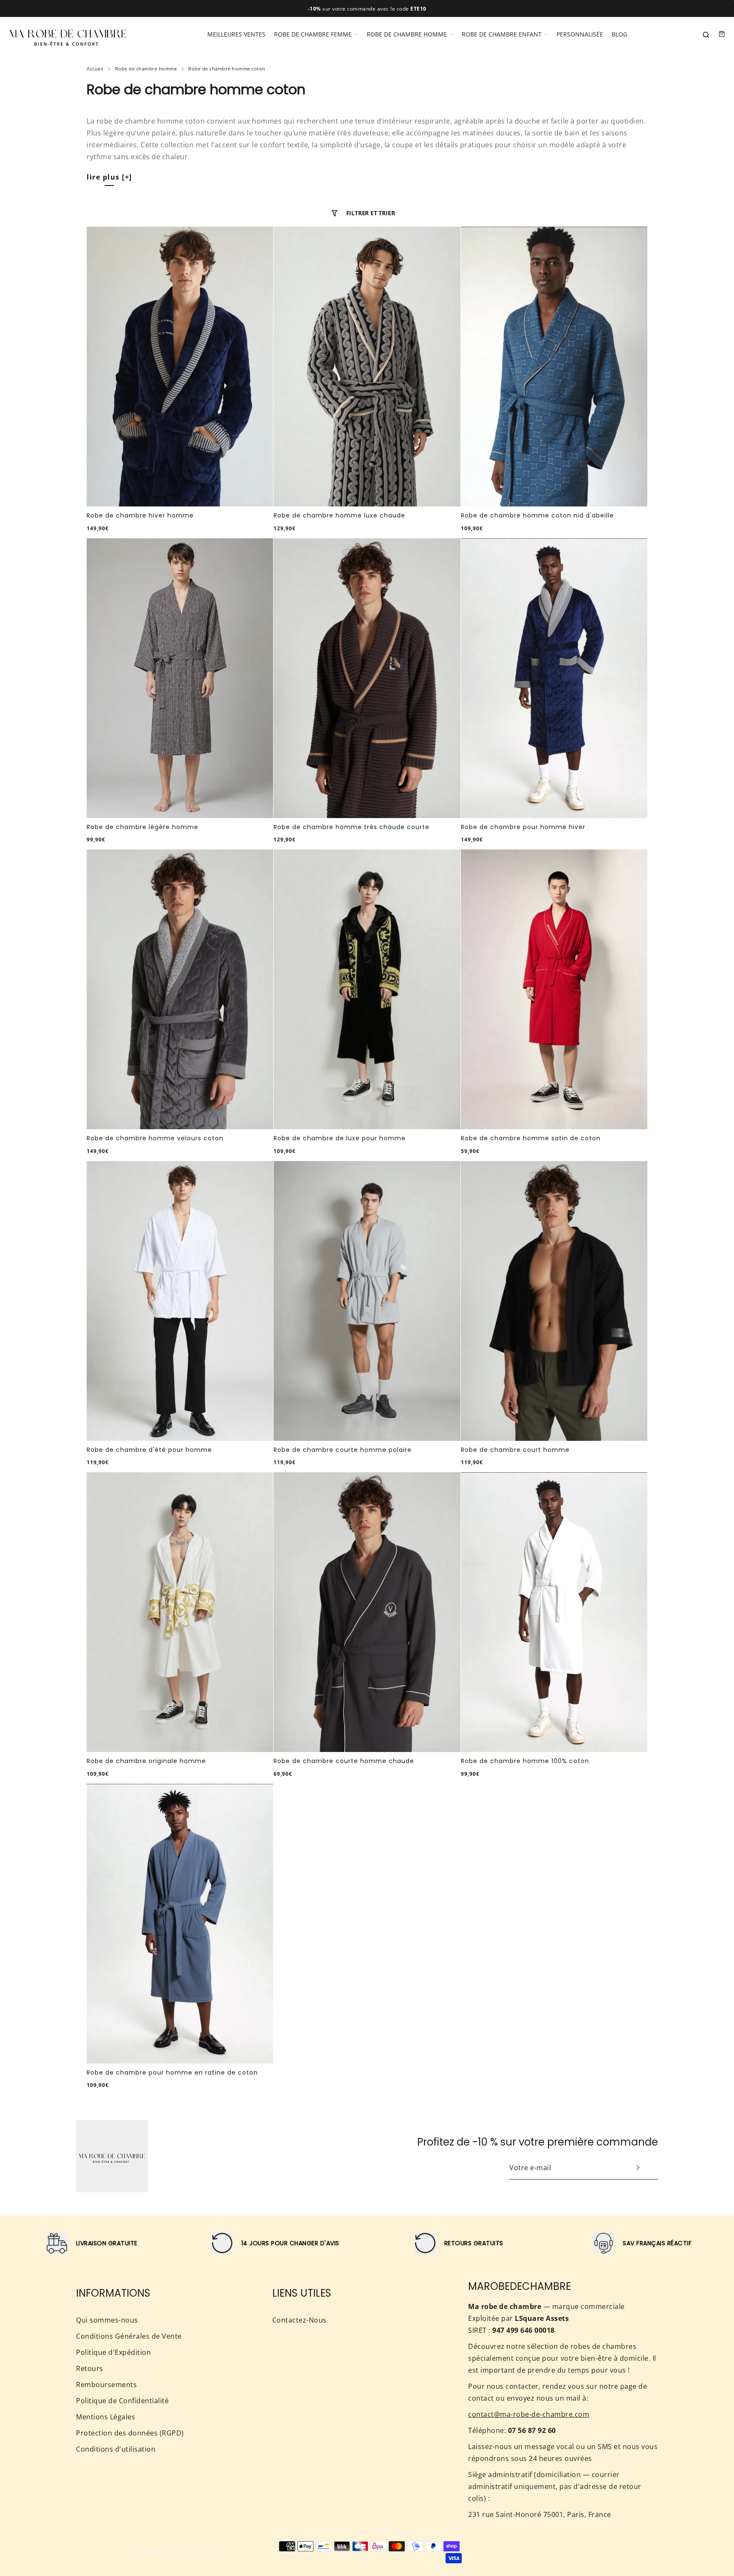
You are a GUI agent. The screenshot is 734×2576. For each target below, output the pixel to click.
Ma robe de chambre (182, 2552)
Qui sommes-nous (107, 2320)
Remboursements (106, 2385)
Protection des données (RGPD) (130, 2433)
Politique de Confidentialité (122, 2401)
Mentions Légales (106, 2417)
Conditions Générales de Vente (129, 2336)
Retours (90, 2368)
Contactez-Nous (299, 2320)
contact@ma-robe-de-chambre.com (529, 2414)
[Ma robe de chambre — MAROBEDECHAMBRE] (68, 34)
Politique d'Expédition (113, 2352)
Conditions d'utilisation (116, 2449)
